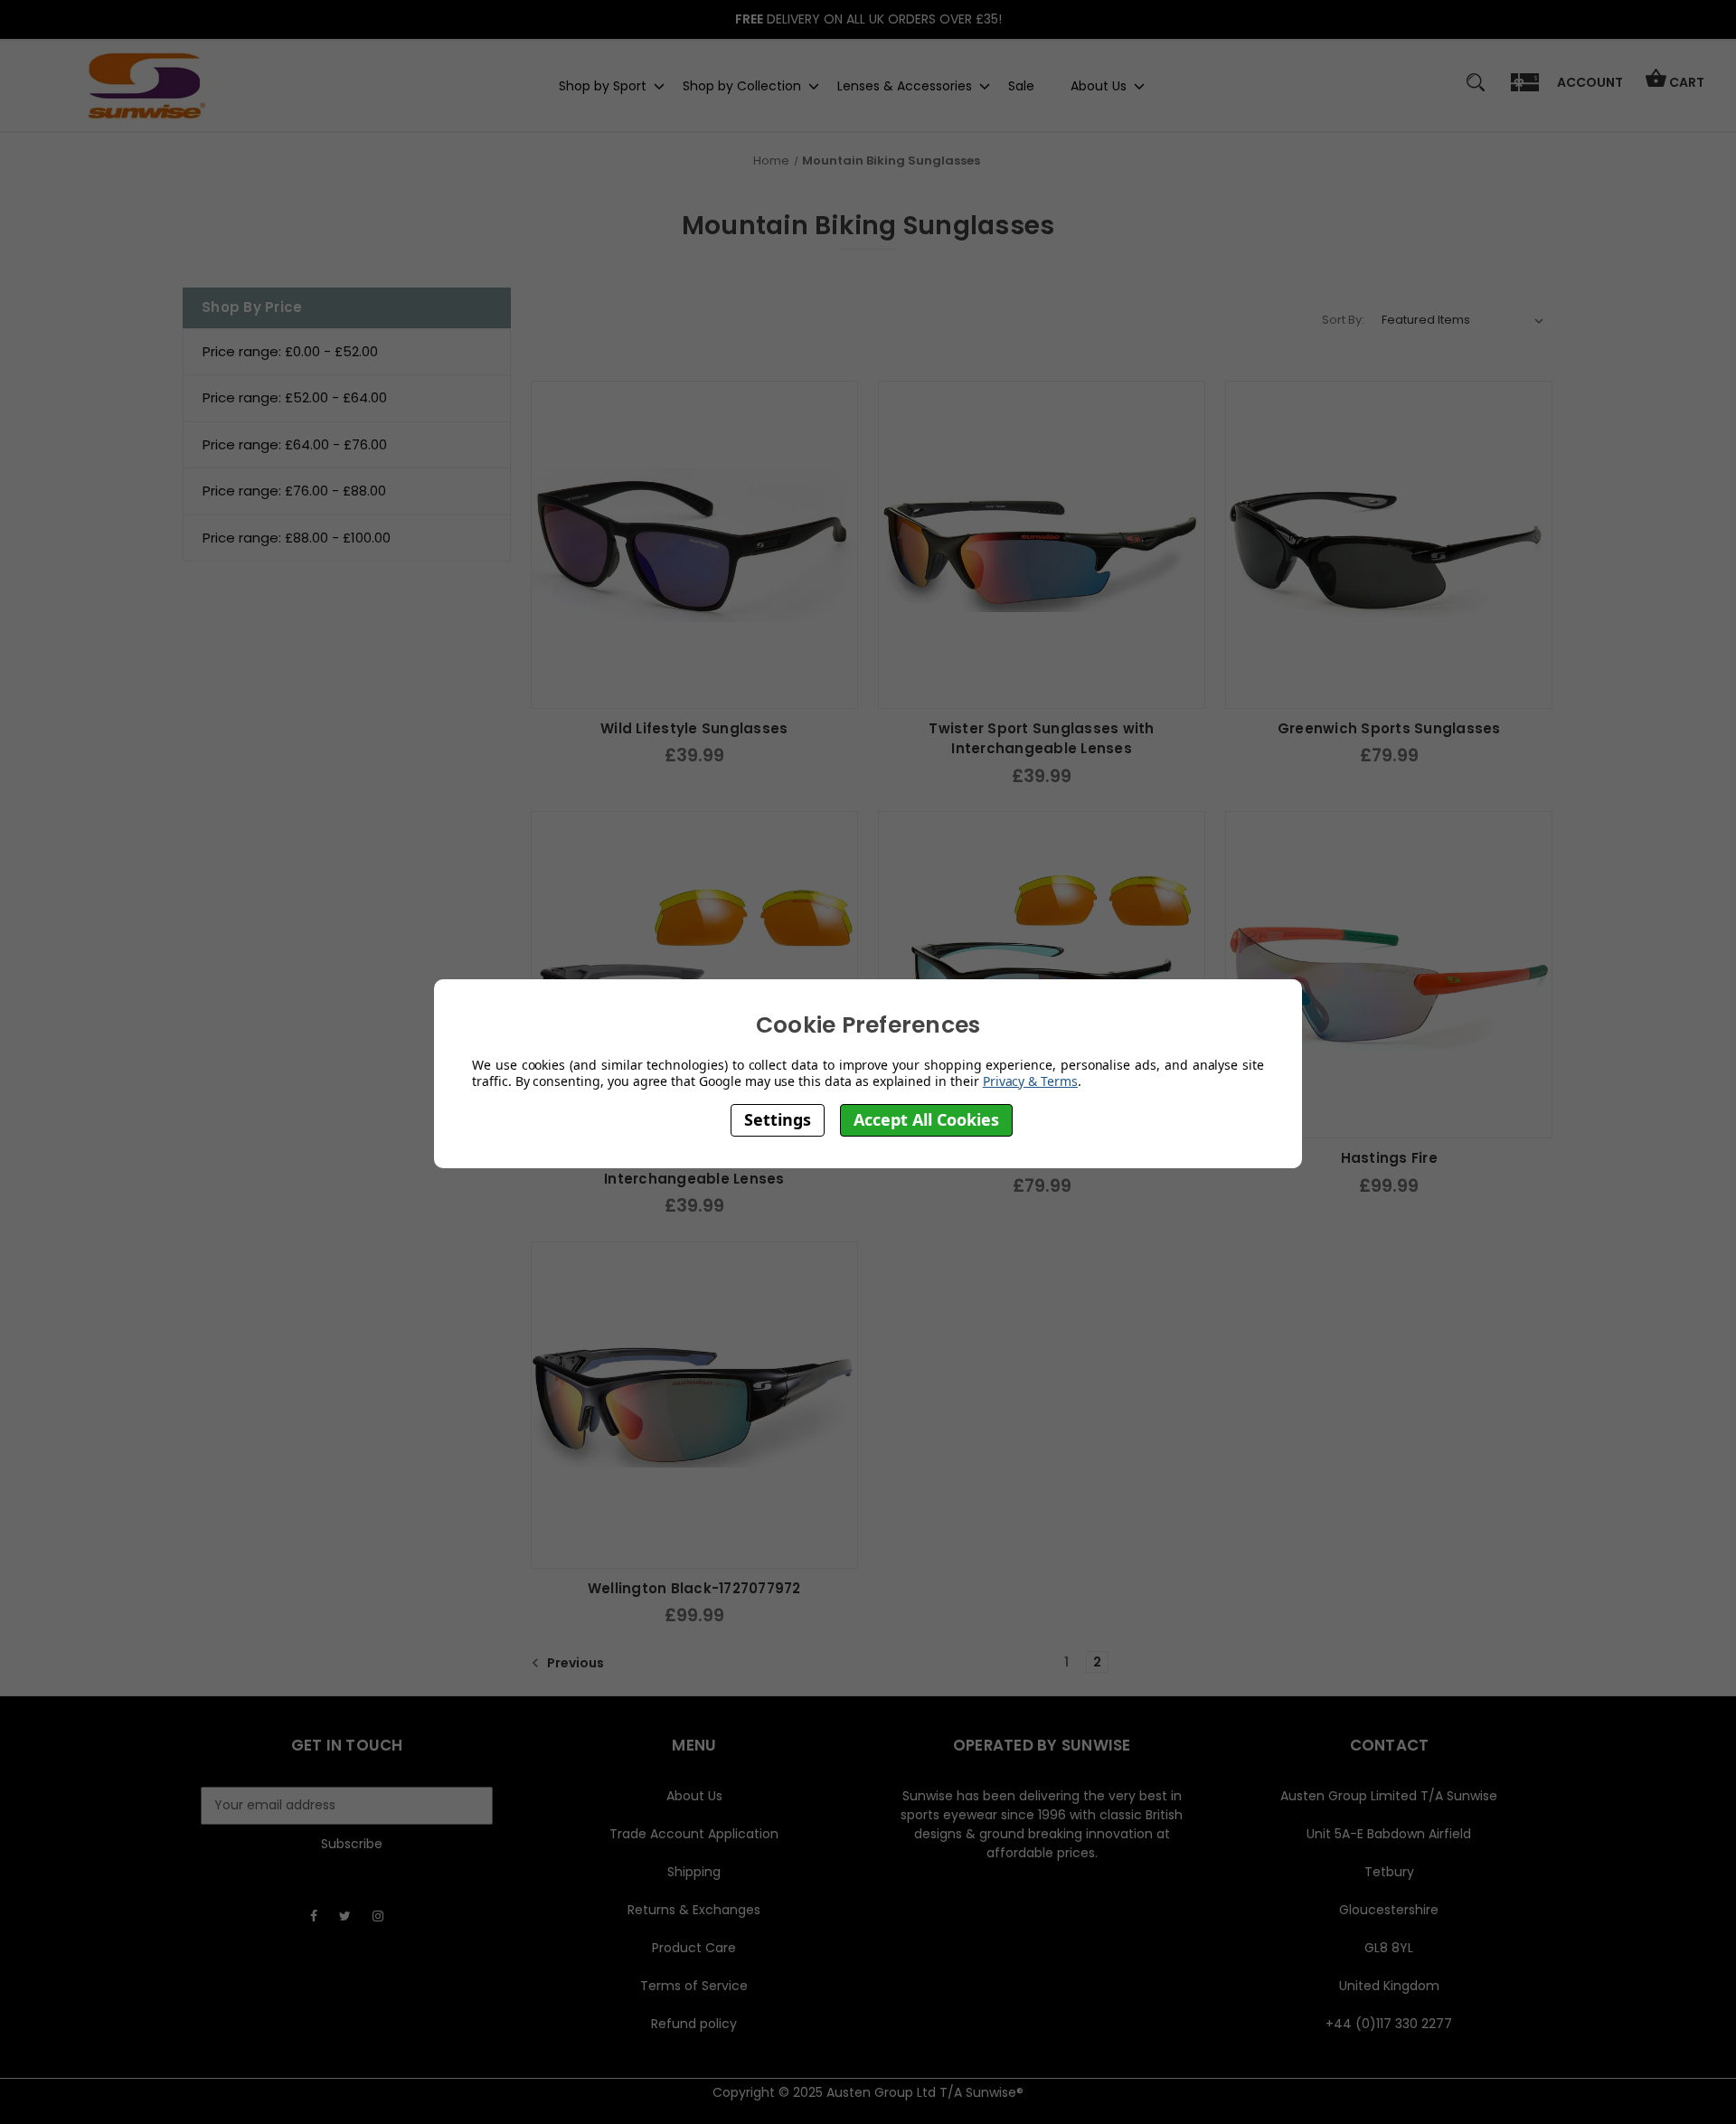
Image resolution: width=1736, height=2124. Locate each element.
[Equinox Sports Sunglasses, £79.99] (1042, 975)
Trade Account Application (694, 1834)
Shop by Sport (603, 85)
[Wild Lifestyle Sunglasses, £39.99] (694, 544)
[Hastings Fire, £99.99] (1389, 975)
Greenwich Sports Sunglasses (1389, 728)
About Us (1099, 85)
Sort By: (1343, 320)
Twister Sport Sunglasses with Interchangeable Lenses (1041, 739)
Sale (1021, 85)
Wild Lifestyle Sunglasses (694, 728)
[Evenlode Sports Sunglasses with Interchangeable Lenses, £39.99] (694, 975)
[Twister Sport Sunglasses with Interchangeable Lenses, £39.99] (1042, 544)
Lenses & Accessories (905, 85)
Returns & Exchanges (694, 1910)
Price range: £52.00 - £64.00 (295, 397)
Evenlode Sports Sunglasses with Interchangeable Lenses (694, 1168)
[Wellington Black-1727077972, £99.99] (694, 1405)
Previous (574, 1663)
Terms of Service (694, 1986)
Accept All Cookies (926, 1119)
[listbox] (1463, 320)
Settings (778, 1119)
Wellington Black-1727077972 (694, 1588)
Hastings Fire (1389, 1158)
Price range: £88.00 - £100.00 (297, 538)
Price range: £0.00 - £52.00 (290, 351)
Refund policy (694, 2024)
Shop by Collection (742, 85)
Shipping (694, 1872)
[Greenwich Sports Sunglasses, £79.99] (1389, 544)
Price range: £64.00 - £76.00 (295, 444)
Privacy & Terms (1030, 1081)
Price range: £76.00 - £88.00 (294, 491)
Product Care (694, 1948)
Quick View (694, 690)
